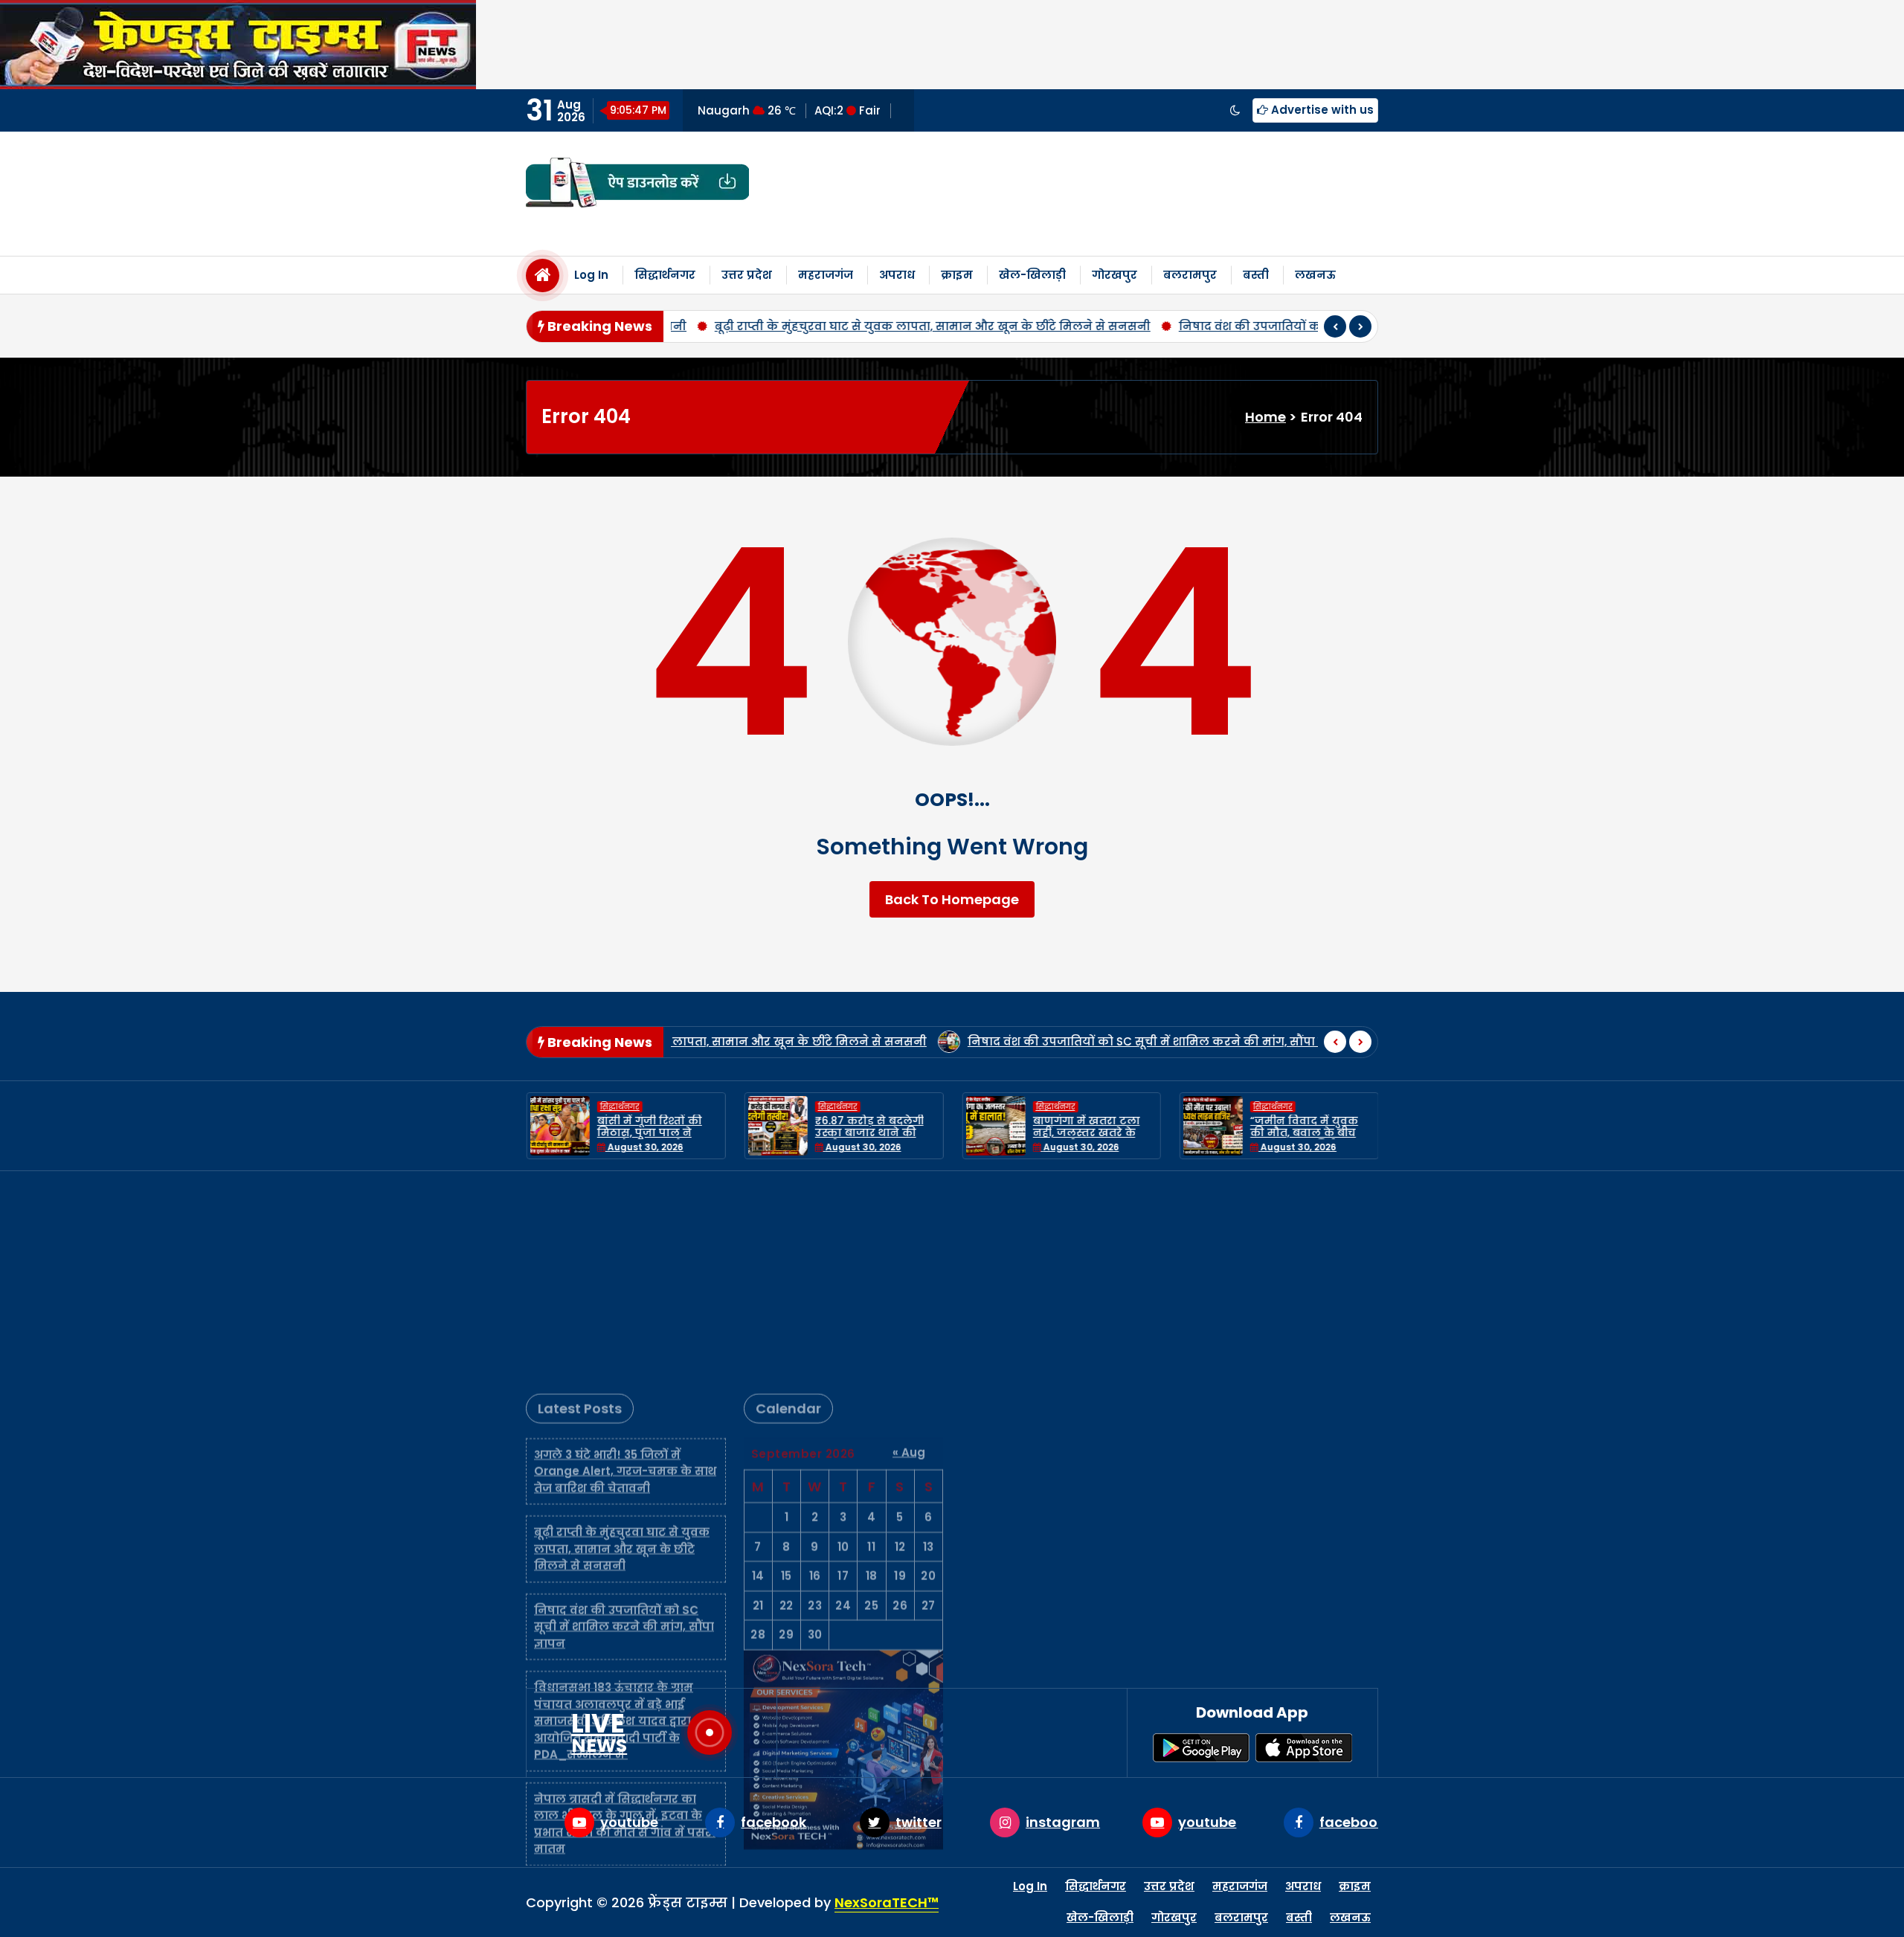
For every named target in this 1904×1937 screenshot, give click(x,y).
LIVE (599, 1733)
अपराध (897, 275)
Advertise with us (1321, 110)
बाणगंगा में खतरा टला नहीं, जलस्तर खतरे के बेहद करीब (1086, 1133)
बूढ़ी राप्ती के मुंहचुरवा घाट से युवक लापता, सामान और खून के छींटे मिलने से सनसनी (713, 326)
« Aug (909, 1252)
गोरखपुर (1115, 275)
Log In (591, 275)
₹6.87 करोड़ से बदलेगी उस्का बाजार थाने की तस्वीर (869, 1133)
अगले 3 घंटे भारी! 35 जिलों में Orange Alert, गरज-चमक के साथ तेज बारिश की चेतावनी (625, 1271)
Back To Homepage (952, 899)
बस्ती (1256, 275)
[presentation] (1335, 326)
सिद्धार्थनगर (665, 275)
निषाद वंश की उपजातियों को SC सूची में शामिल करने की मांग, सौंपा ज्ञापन (1150, 326)
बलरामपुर (1190, 275)
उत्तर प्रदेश (747, 275)
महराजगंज (826, 275)
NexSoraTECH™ (887, 1902)
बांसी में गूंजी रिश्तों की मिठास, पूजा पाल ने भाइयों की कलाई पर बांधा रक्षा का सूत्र (658, 1139)
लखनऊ (1315, 275)
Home (1265, 417)
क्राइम (957, 275)
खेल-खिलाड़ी (1032, 275)
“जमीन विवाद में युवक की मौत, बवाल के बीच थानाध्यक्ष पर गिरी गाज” (1307, 1133)
